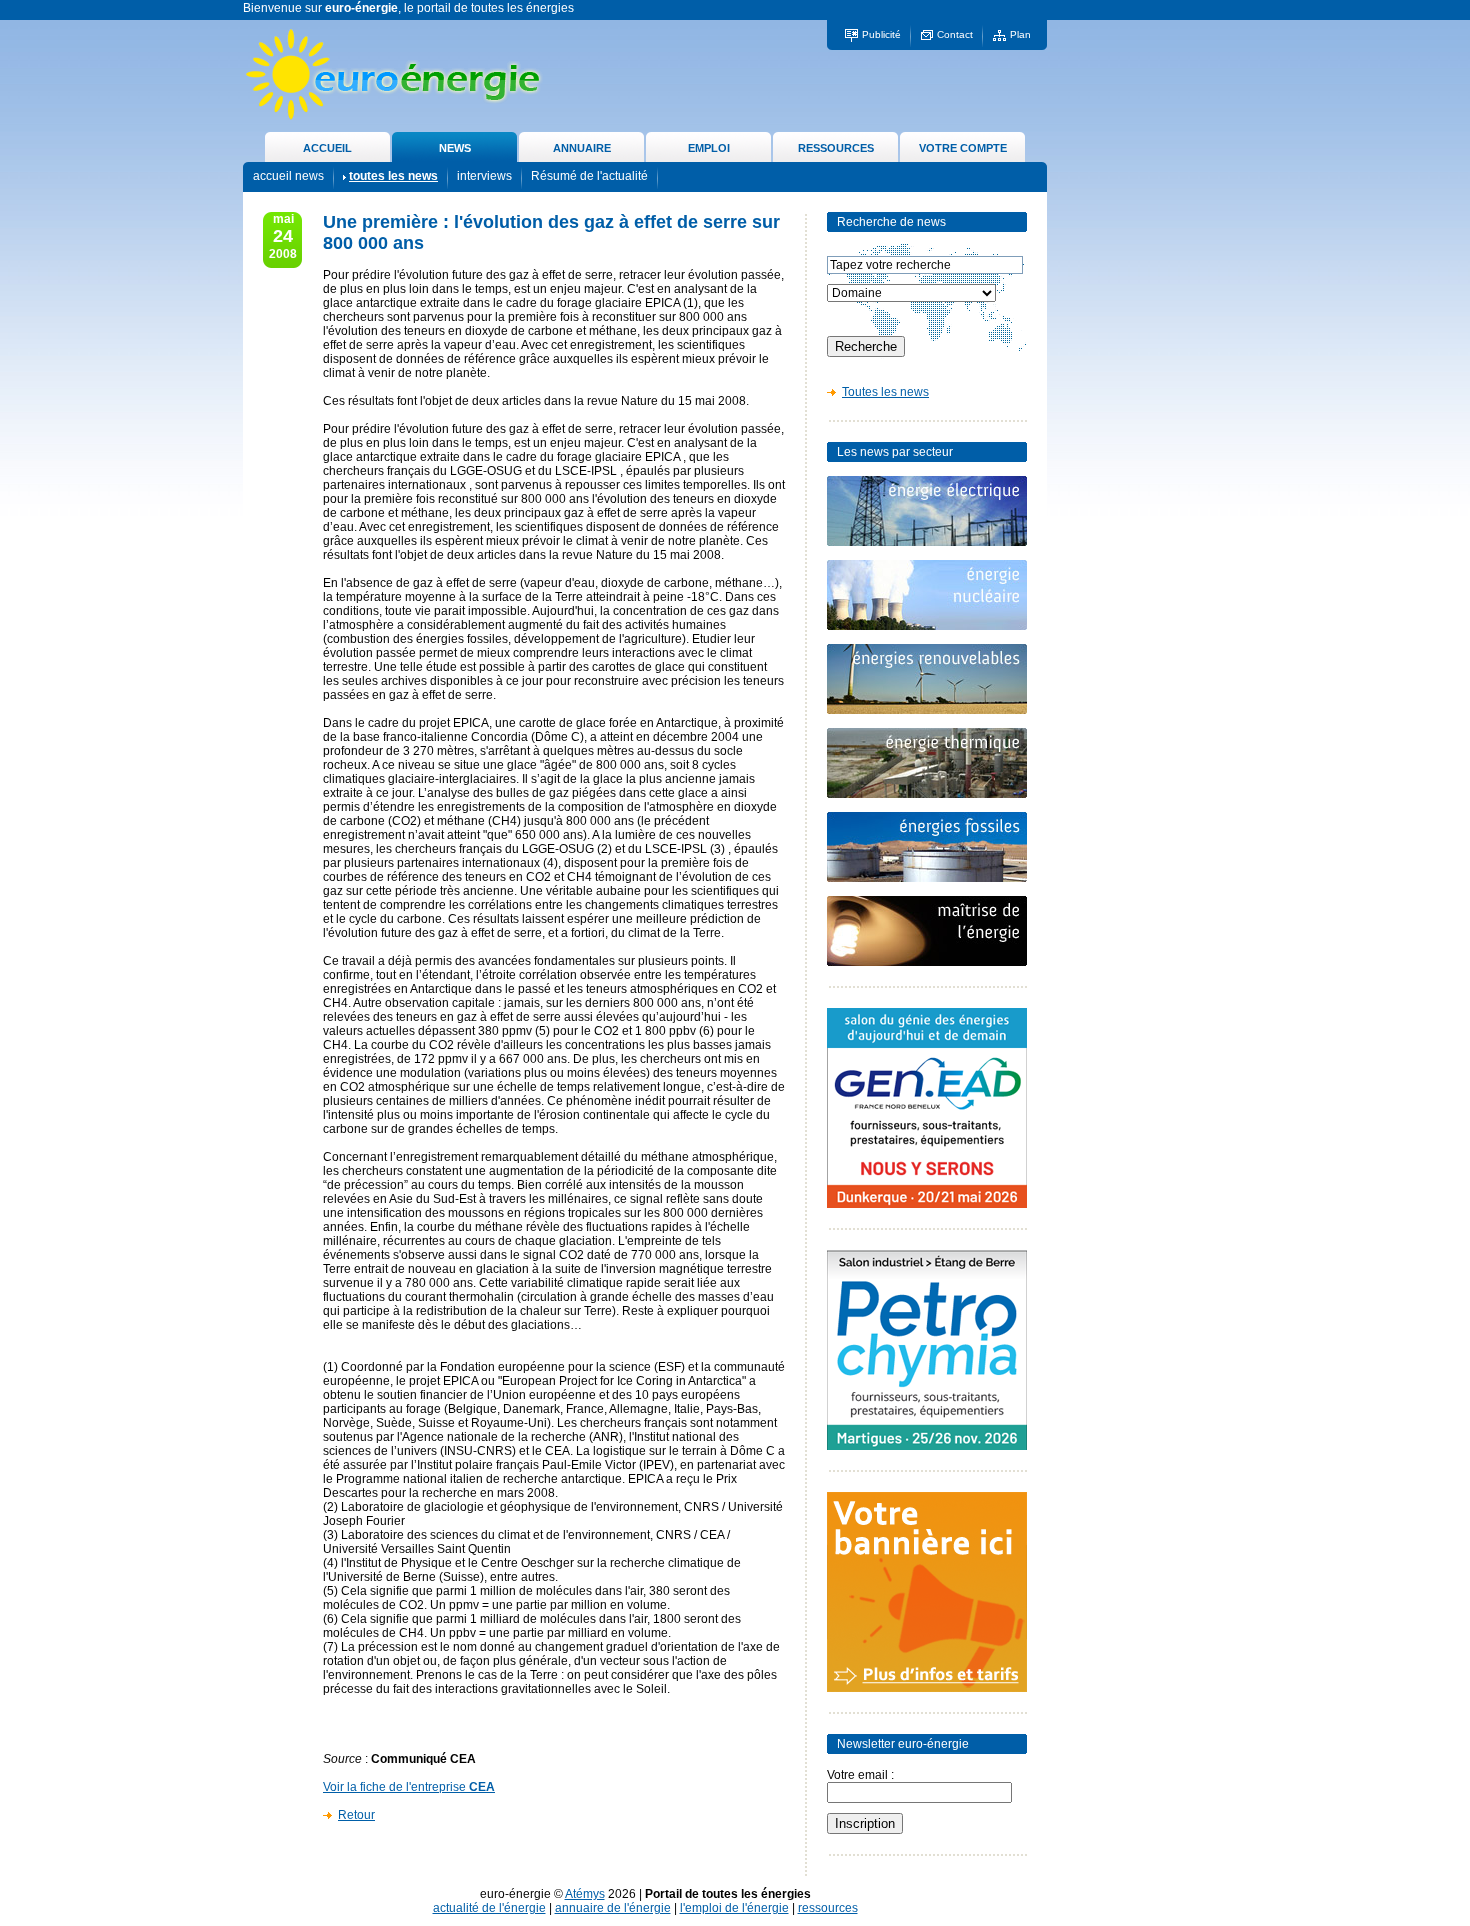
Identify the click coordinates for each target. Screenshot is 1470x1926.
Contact (955, 34)
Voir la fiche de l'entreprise (409, 1787)
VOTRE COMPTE (963, 148)
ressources (828, 1908)
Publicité (881, 34)
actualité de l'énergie (489, 1908)
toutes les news (393, 176)
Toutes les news (885, 392)
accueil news (288, 176)
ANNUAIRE (582, 148)
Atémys (585, 1894)
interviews (484, 176)
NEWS (455, 148)
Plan (1020, 34)
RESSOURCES (836, 148)
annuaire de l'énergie (613, 1908)
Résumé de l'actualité (589, 176)
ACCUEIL (327, 148)
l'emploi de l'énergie (734, 1908)
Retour (356, 1815)
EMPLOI (709, 148)
